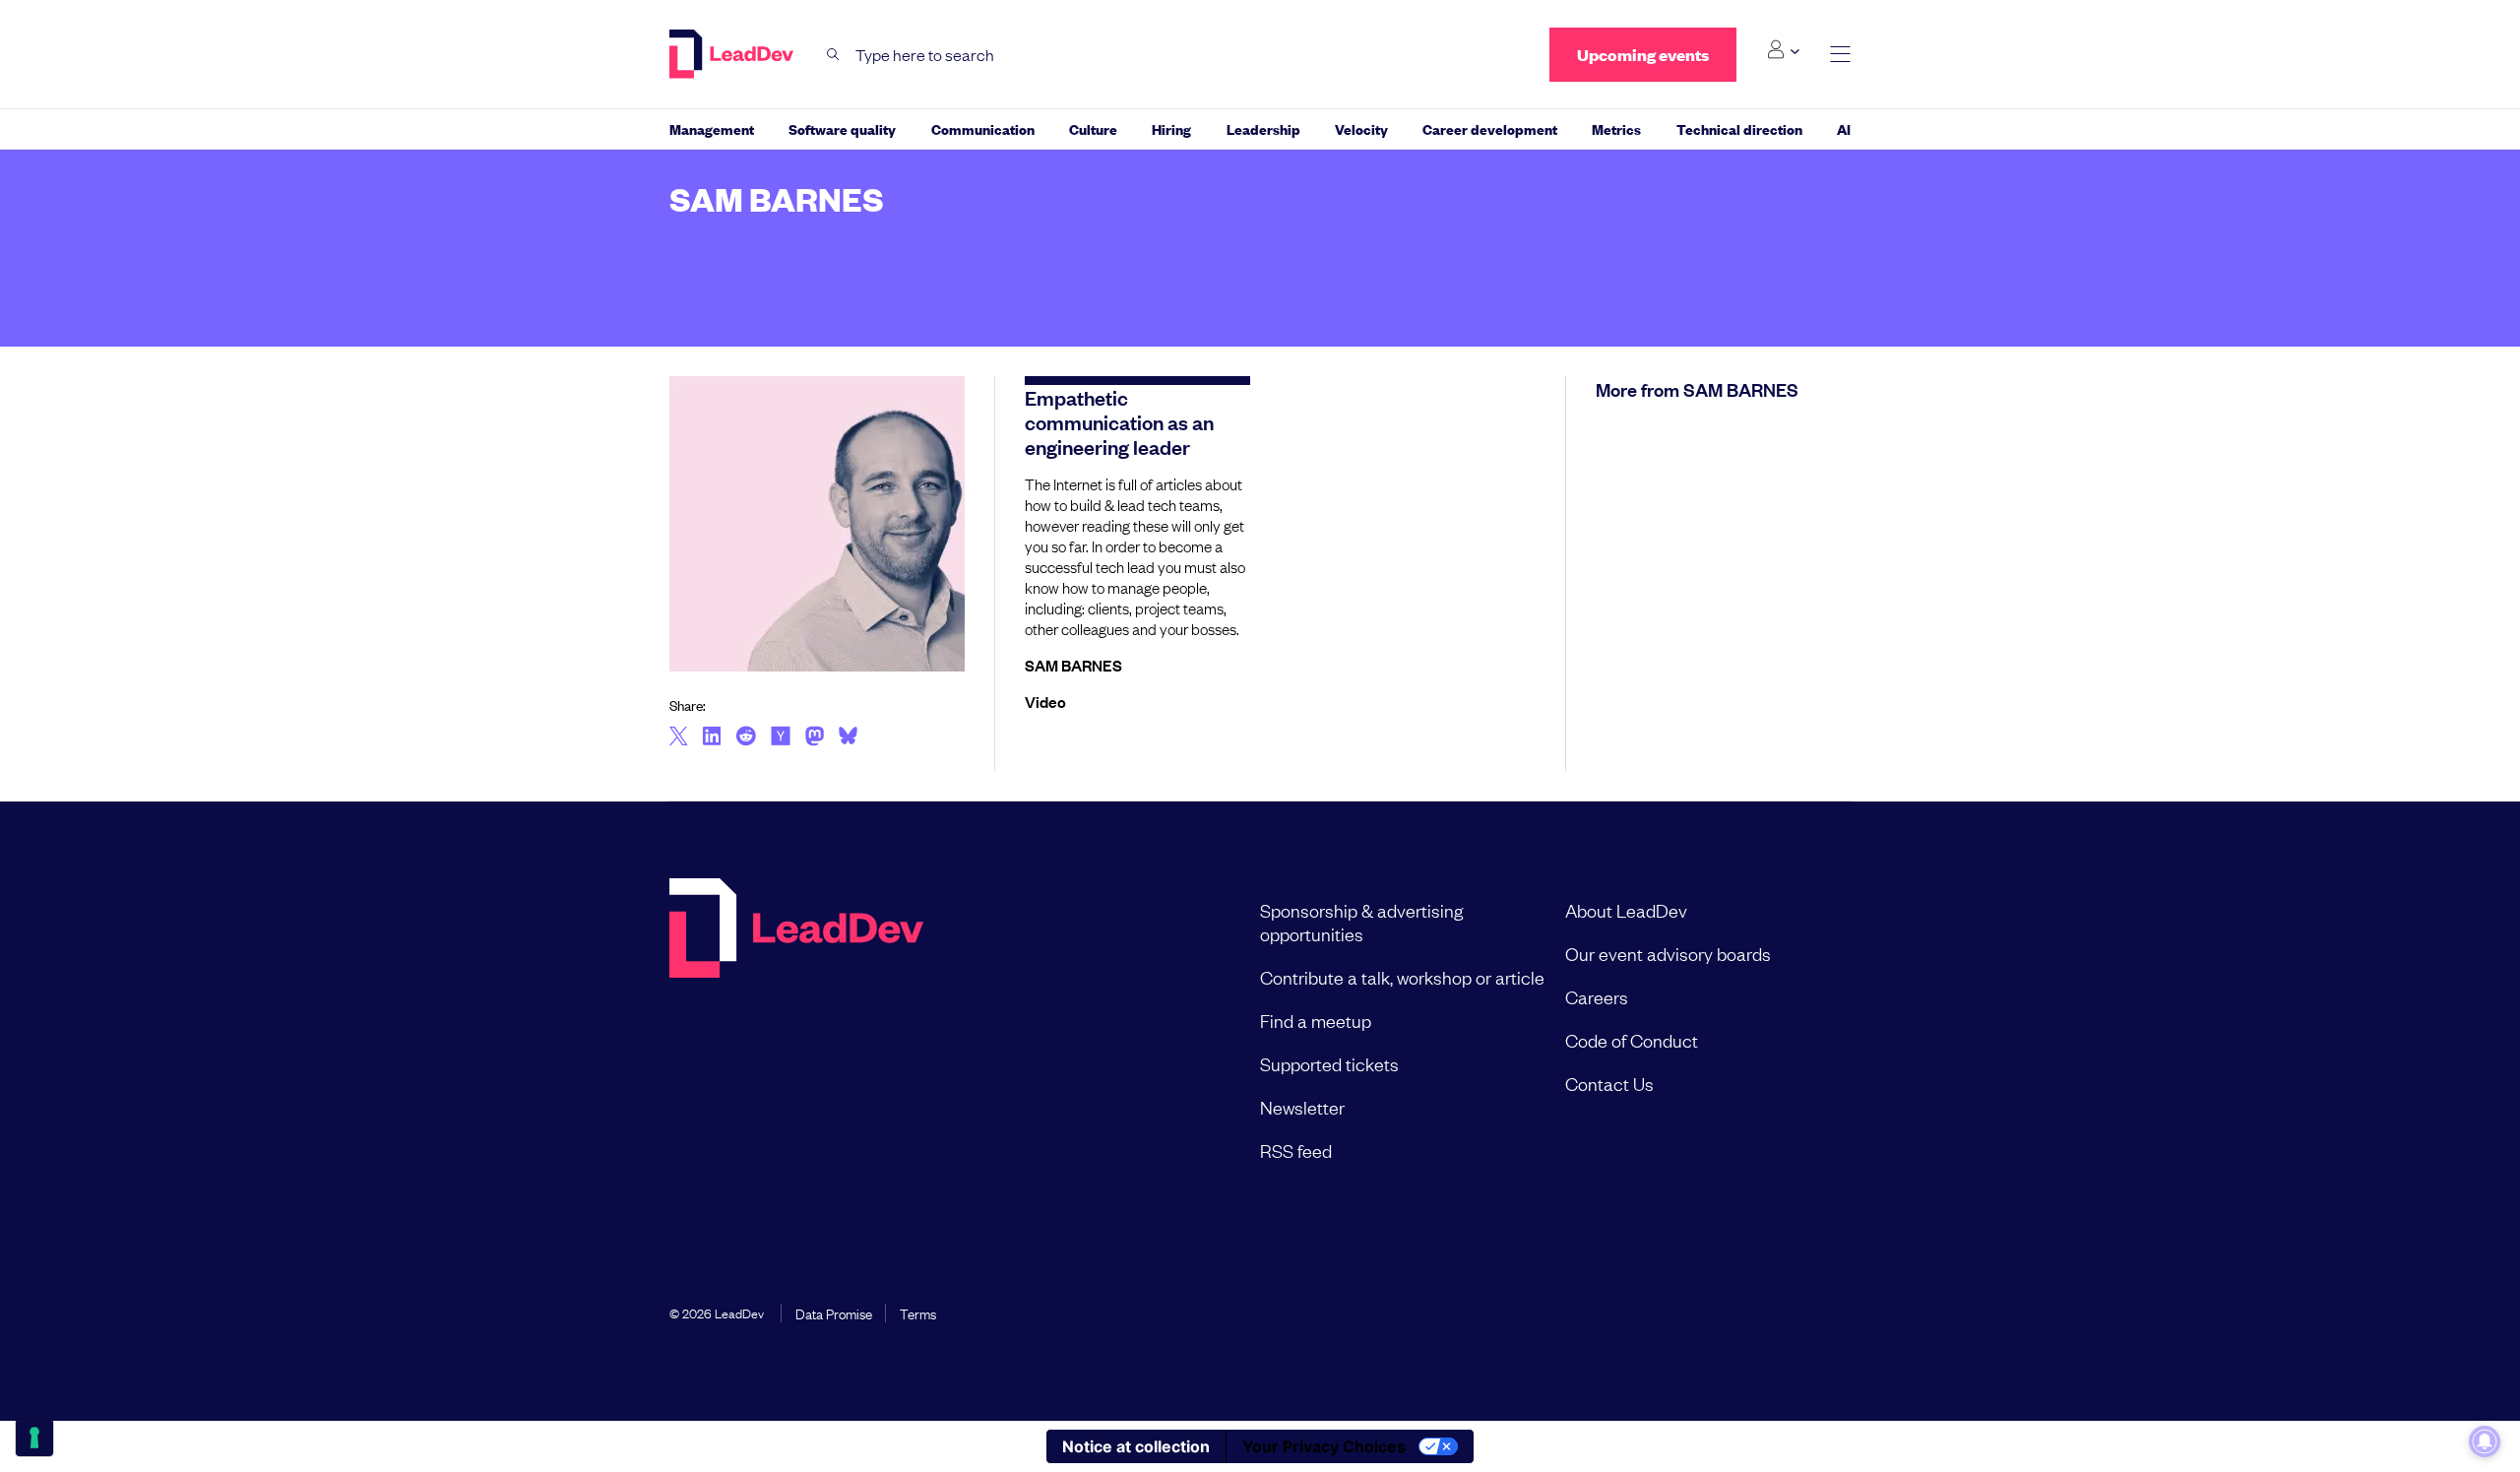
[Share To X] (679, 737)
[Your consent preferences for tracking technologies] (34, 1438)
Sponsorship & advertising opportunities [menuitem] (1361, 922)
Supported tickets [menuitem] (1329, 1063)
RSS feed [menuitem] (1296, 1150)
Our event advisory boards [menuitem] (1668, 953)
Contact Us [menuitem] (1609, 1083)
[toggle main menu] (1840, 55)
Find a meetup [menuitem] (1316, 1020)
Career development (1490, 128)
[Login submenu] (1783, 50)
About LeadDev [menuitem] (1626, 910)
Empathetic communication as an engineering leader (1119, 421)
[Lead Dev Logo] (733, 54)
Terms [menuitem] (918, 1312)
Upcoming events (1643, 55)
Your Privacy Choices (1324, 1446)
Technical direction (1739, 128)
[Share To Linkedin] (712, 737)
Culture (1093, 128)
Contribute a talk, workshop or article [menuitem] (1402, 977)
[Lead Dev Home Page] (796, 1030)
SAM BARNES (1073, 665)
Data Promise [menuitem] (834, 1312)
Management (712, 128)
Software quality (842, 128)
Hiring (1171, 128)
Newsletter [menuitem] (1302, 1107)
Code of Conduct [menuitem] (1632, 1040)
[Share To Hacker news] (781, 737)
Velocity (1361, 128)
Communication (983, 128)
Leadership (1263, 128)
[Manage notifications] (2485, 1441)
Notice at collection (1136, 1446)
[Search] (833, 55)
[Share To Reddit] (746, 738)
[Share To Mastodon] (815, 738)
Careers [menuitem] (1597, 996)
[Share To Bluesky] (848, 738)
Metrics (1616, 128)
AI (1844, 128)
